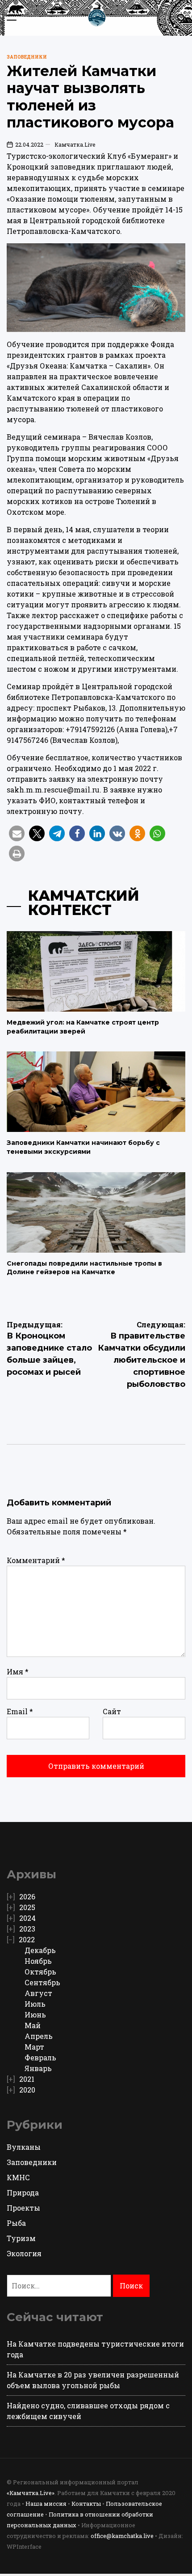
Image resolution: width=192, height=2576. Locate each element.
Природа (23, 2193)
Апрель (39, 2036)
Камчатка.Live (75, 144)
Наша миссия (46, 2504)
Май (33, 2025)
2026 (27, 1896)
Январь (38, 2068)
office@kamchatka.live (122, 2536)
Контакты (86, 2504)
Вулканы (24, 2147)
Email (20, 1711)
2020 (27, 2090)
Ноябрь (38, 1961)
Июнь (35, 2015)
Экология (24, 2253)
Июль (35, 2004)
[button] (17, 833)
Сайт (112, 1711)
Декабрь (40, 1950)
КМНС (18, 2177)
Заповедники (27, 57)
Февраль (40, 2057)
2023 (27, 1929)
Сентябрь (42, 1982)
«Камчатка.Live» (31, 2493)
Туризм (21, 2238)
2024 (27, 1918)
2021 (27, 2079)
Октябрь (40, 1972)
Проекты (23, 2208)
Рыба (16, 2223)
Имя (18, 1671)
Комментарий (36, 1560)
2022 (27, 1939)
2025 (27, 1907)
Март (34, 2047)
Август (38, 1993)
